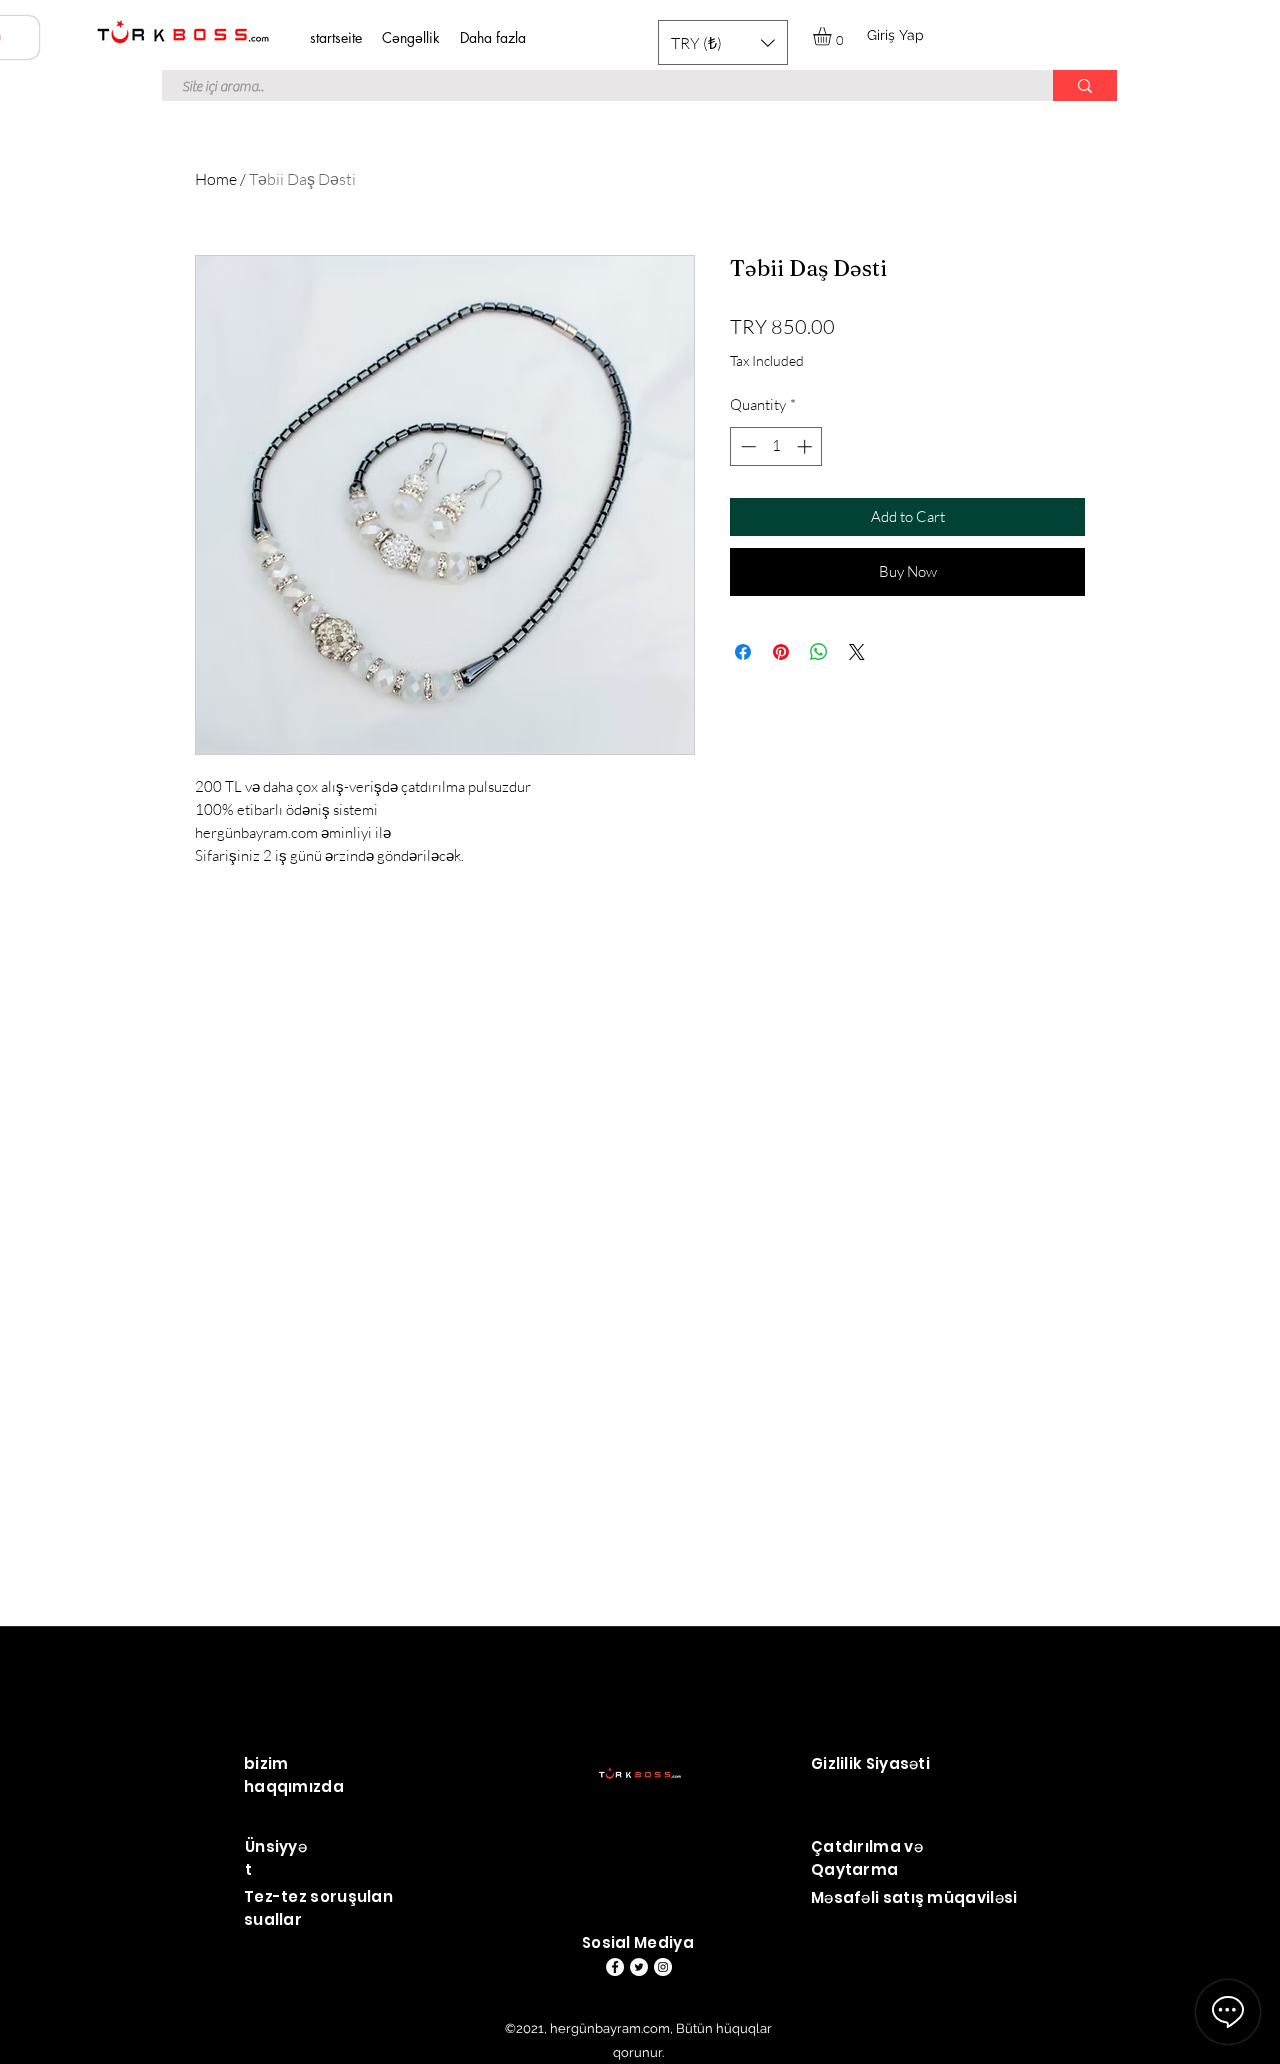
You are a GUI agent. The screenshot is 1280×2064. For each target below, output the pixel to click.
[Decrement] (746, 446)
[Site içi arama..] (1085, 85)
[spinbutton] (776, 446)
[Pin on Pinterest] (781, 652)
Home (216, 179)
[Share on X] (857, 652)
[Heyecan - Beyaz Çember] (639, 1967)
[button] (723, 42)
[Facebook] (615, 1967)
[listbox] (723, 42)
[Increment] (806, 446)
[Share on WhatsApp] (819, 652)
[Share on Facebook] (743, 652)
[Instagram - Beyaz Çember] (663, 1967)
